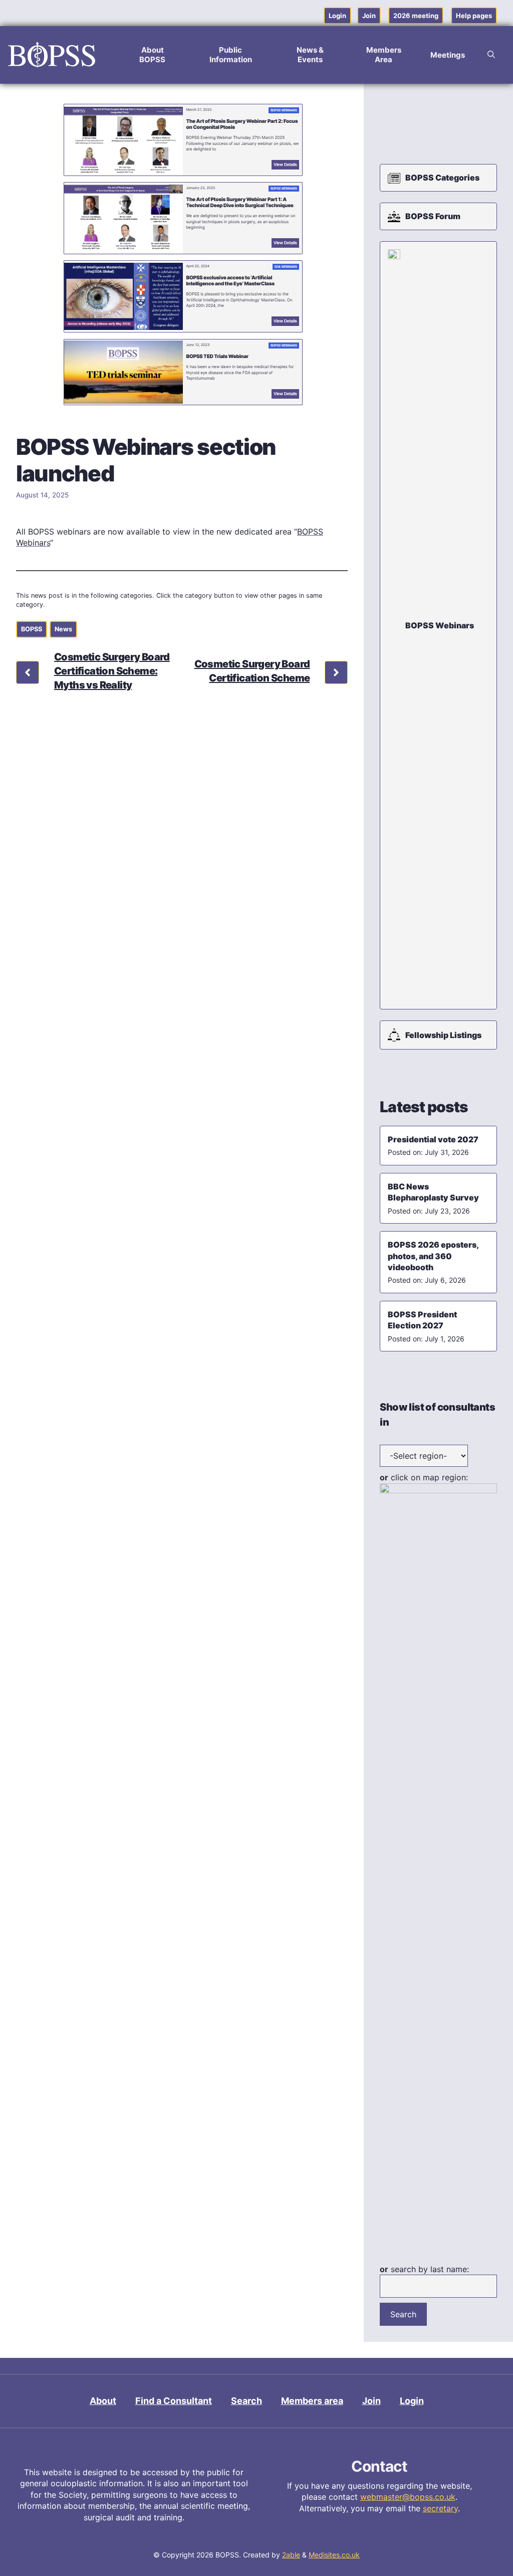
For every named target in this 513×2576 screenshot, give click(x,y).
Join (369, 16)
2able (291, 2555)
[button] (491, 55)
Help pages (474, 16)
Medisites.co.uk (334, 2555)
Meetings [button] (448, 55)
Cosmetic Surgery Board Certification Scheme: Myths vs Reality (112, 671)
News (63, 629)
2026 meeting (416, 16)
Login (337, 16)
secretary (440, 2508)
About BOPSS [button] (152, 55)
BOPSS (32, 629)
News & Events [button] (310, 55)
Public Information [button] (231, 55)
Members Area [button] (384, 55)
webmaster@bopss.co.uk (408, 2497)
